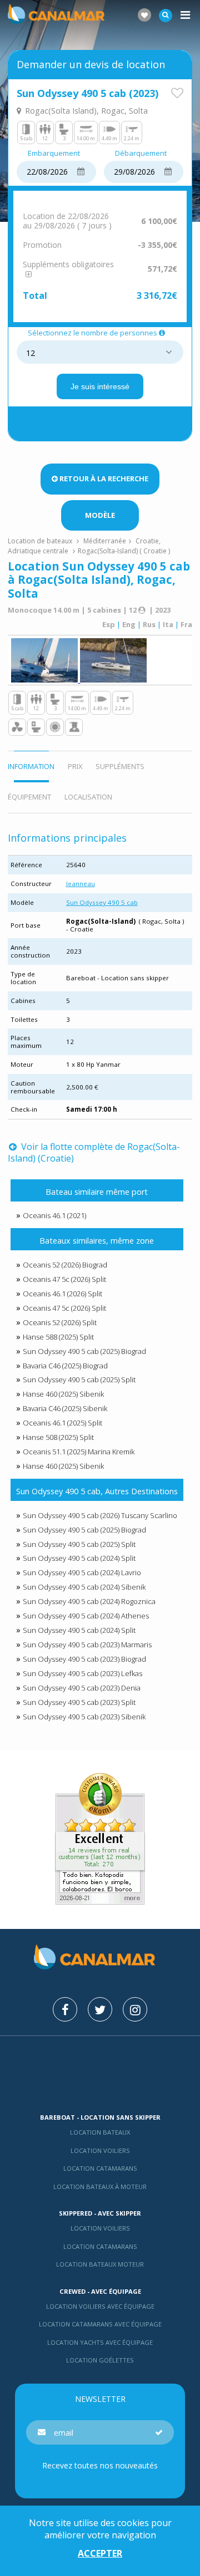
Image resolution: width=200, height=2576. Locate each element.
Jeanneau (81, 884)
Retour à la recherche (104, 478)
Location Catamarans (100, 2168)
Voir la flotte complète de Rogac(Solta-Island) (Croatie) (94, 1152)
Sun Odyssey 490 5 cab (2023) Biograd (84, 1659)
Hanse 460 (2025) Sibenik (63, 1394)
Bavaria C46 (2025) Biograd (65, 1366)
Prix (75, 766)
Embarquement (54, 154)
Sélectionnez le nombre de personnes (92, 333)
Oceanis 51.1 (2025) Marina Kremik (79, 1452)
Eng (129, 624)
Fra (186, 624)
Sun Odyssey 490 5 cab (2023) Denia (82, 1688)
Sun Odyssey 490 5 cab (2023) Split (79, 1702)
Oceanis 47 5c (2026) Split (64, 1279)
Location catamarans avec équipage (100, 2324)
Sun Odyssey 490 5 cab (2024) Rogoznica (89, 1601)
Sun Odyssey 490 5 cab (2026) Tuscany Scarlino (100, 1515)
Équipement (29, 797)
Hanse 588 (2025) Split (58, 1337)
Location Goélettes (100, 2360)
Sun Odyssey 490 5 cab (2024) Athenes (86, 1616)
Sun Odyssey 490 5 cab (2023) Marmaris (87, 1645)
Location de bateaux (41, 541)
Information (31, 766)
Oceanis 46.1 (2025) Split (62, 1423)
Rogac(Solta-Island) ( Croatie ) (124, 551)
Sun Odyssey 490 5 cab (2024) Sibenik (84, 1587)
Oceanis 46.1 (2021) (54, 1215)
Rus (149, 624)
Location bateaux (100, 2132)
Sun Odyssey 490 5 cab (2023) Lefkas (82, 1673)
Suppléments (120, 766)
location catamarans (100, 2246)
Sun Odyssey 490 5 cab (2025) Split (79, 1379)
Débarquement (141, 154)
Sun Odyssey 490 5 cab (102, 902)
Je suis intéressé (100, 386)
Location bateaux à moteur (100, 2186)
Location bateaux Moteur (100, 2264)
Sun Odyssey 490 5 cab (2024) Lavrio (82, 1572)
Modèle (100, 515)
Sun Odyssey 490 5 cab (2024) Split (79, 1558)
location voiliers (100, 2228)
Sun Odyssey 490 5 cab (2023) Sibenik (84, 1717)
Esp (109, 624)
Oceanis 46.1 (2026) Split (62, 1294)
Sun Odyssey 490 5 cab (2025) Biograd (84, 1351)
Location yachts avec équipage (100, 2342)
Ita (168, 624)
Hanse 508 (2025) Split (58, 1437)
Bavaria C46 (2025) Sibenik (65, 1408)
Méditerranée (105, 541)
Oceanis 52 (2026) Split (60, 1322)
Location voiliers (100, 2150)
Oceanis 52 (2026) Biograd (65, 1265)
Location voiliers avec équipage (100, 2306)
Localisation (88, 797)
